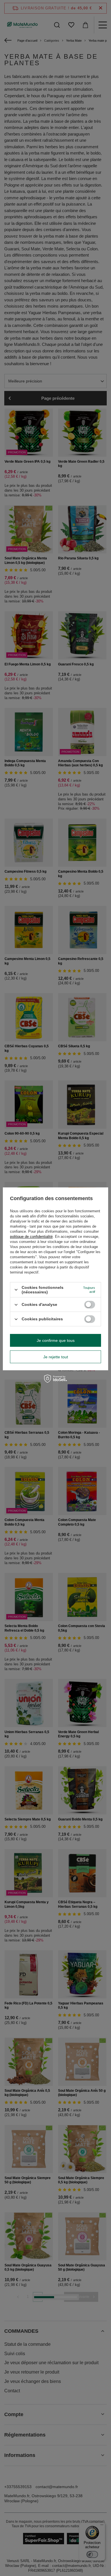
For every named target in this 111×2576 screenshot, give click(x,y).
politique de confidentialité (31, 1237)
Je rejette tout (56, 1357)
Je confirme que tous (56, 1340)
